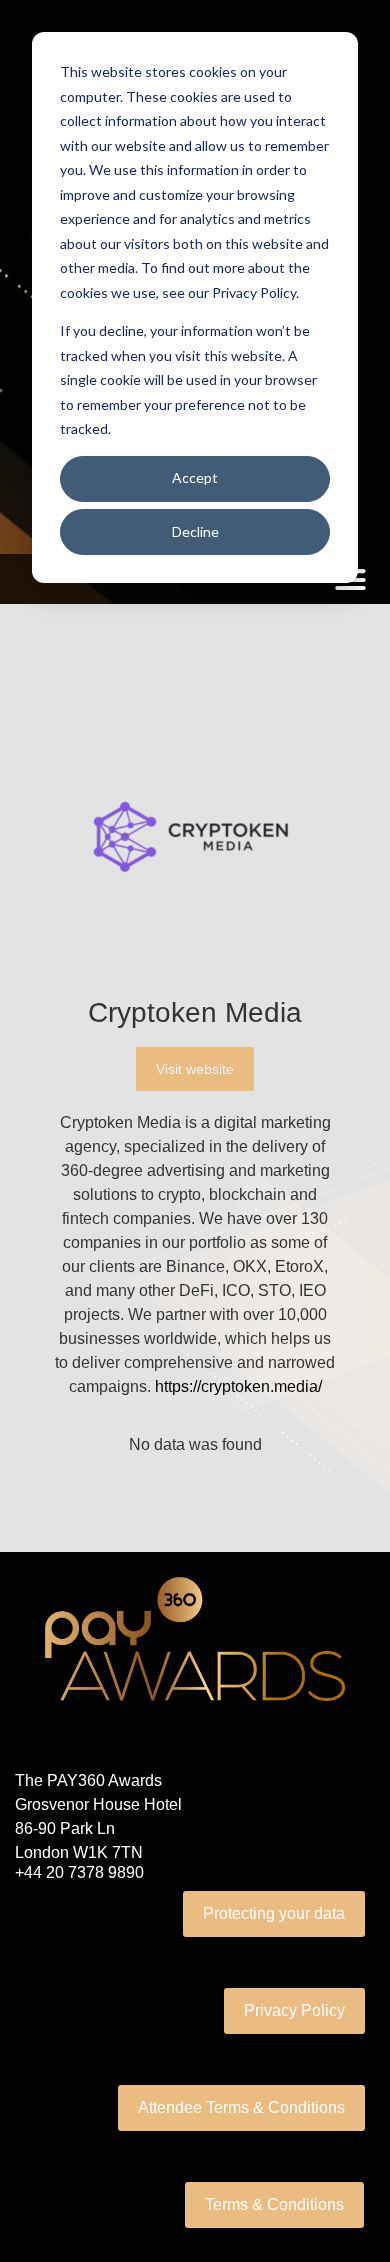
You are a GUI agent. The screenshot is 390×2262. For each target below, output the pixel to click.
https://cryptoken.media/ (238, 1386)
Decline (195, 531)
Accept (195, 477)
